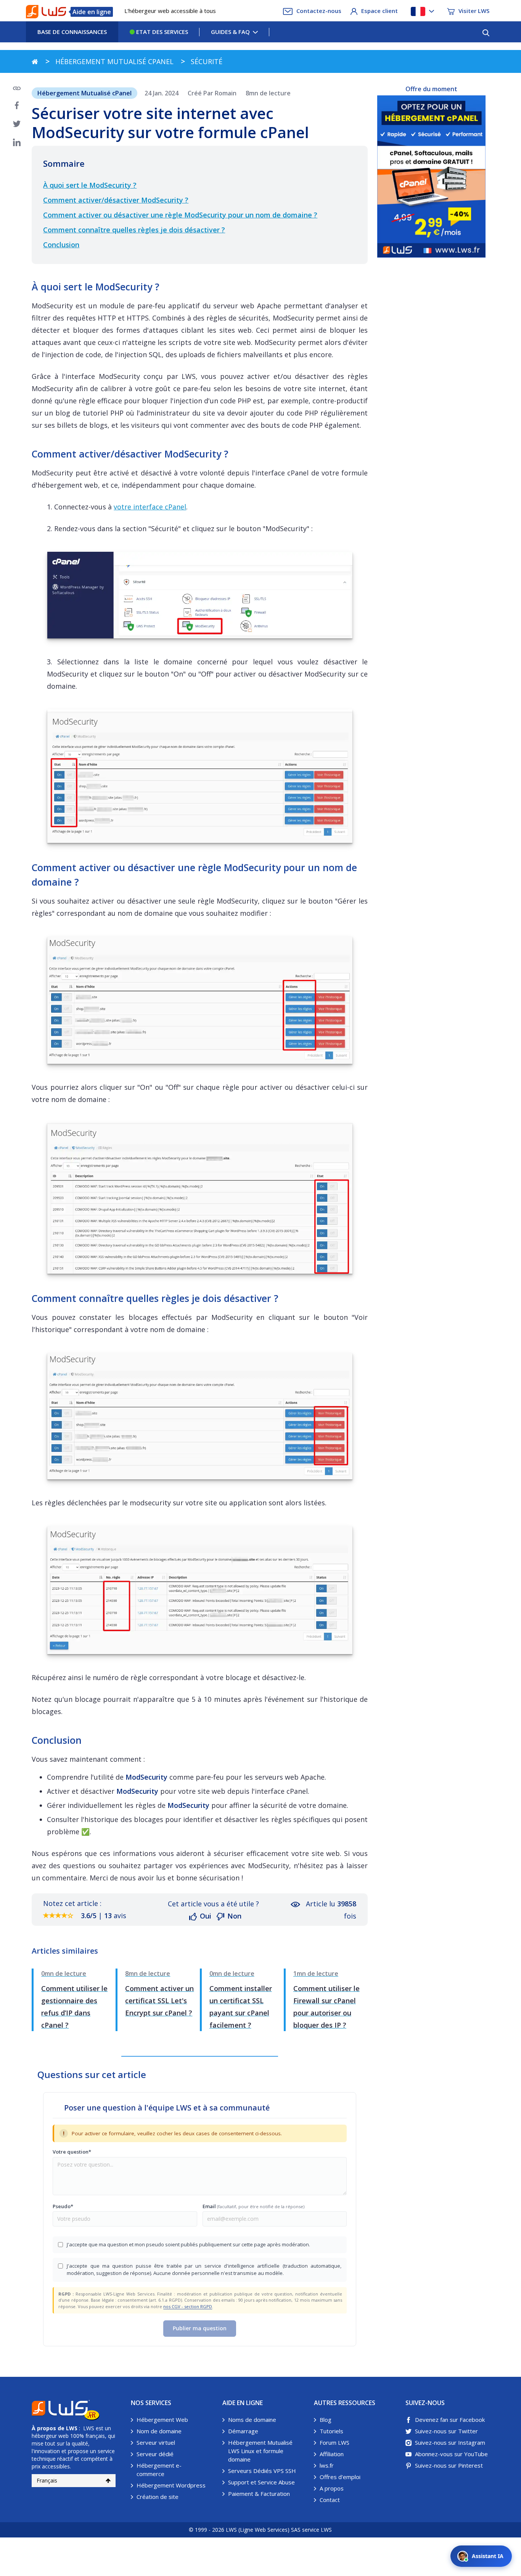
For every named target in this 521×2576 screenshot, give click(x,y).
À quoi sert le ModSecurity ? (90, 185)
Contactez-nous (319, 11)
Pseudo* (63, 2206)
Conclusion (61, 245)
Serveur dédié (155, 2454)
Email (253, 2206)
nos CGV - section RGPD (188, 2306)
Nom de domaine (159, 2431)
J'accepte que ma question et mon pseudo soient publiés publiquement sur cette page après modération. (188, 2244)
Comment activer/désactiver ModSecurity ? (116, 200)
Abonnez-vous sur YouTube (451, 2454)
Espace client (379, 11)
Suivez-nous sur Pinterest (449, 2465)
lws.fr (327, 2465)
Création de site (158, 2497)
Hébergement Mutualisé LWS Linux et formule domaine (260, 2451)
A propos (332, 2488)
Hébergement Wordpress (171, 2485)
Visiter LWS (474, 11)
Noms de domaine (252, 2420)
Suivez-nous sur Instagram (450, 2442)
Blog (326, 2420)
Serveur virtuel (156, 2442)
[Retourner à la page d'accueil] (35, 61)
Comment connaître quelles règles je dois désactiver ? (134, 230)
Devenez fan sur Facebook (450, 2420)
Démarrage (243, 2431)
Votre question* (72, 2152)
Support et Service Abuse (261, 2482)
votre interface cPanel (150, 507)
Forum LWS (334, 2442)
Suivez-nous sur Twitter (446, 2431)
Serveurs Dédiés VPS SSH (262, 2471)
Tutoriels (331, 2431)
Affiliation (332, 2454)
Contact (330, 2500)
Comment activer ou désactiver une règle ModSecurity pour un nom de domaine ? (180, 215)
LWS (72, 2428)
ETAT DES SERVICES (161, 32)
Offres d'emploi (340, 2477)
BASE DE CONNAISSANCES (72, 32)
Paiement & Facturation (259, 2494)
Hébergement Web (162, 2420)
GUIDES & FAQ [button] (230, 32)
